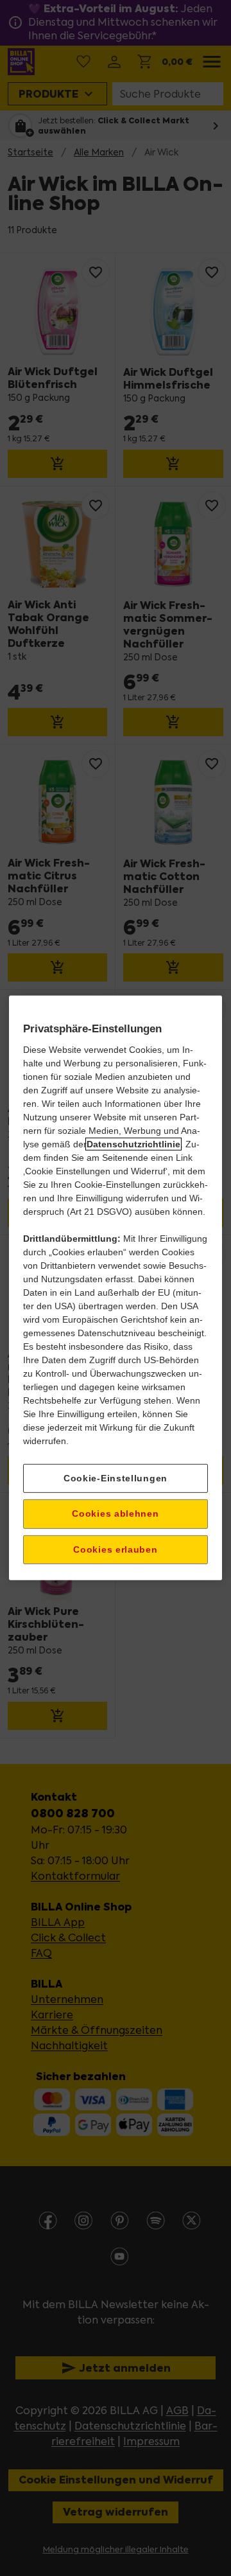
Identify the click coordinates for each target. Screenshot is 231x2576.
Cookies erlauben (115, 1549)
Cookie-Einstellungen (116, 1478)
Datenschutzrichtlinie (133, 1143)
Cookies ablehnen (115, 1513)
